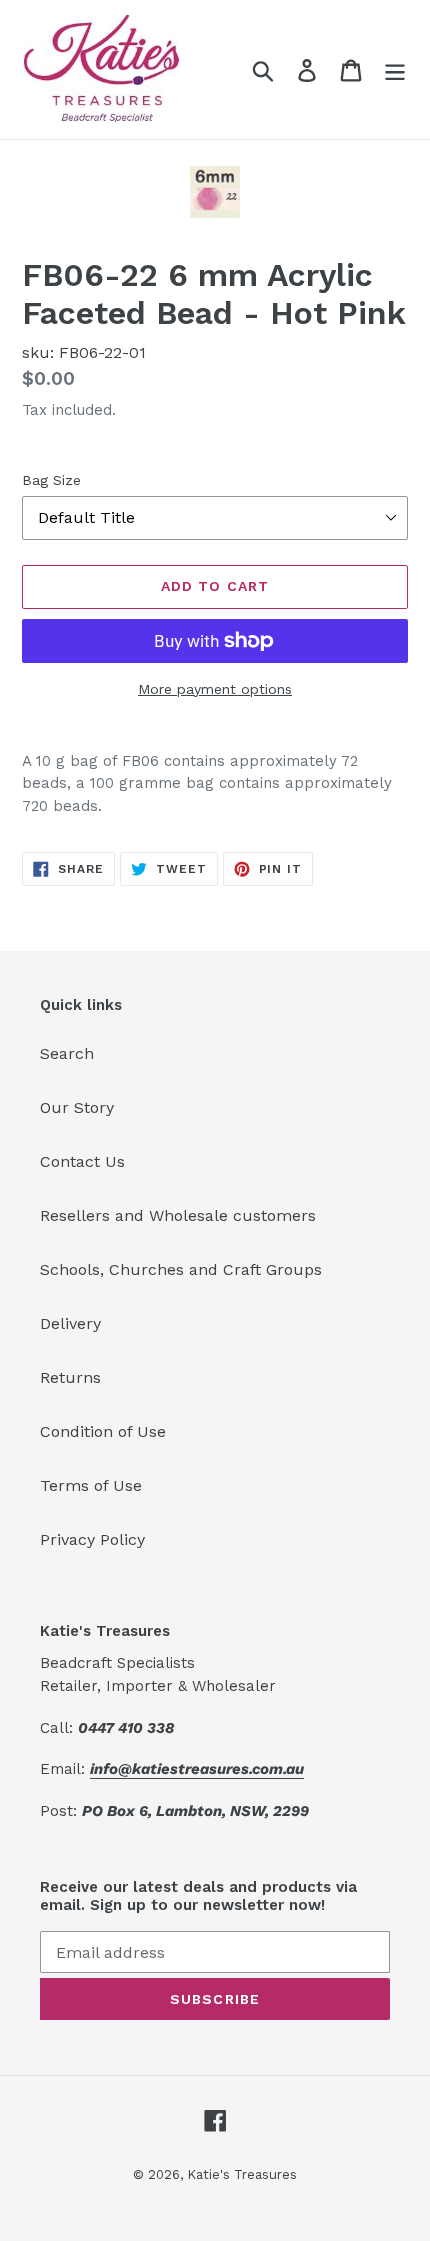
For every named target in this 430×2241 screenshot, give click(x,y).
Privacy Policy (92, 1539)
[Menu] (395, 69)
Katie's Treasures (242, 2174)
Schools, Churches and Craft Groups (181, 1269)
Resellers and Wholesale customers (178, 1215)
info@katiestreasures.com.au (197, 1769)
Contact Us (82, 1161)
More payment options (215, 689)
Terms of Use (91, 1485)
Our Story (77, 1107)
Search (67, 1053)
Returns (70, 1377)
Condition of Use (103, 1431)
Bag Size (51, 480)
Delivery (70, 1323)
